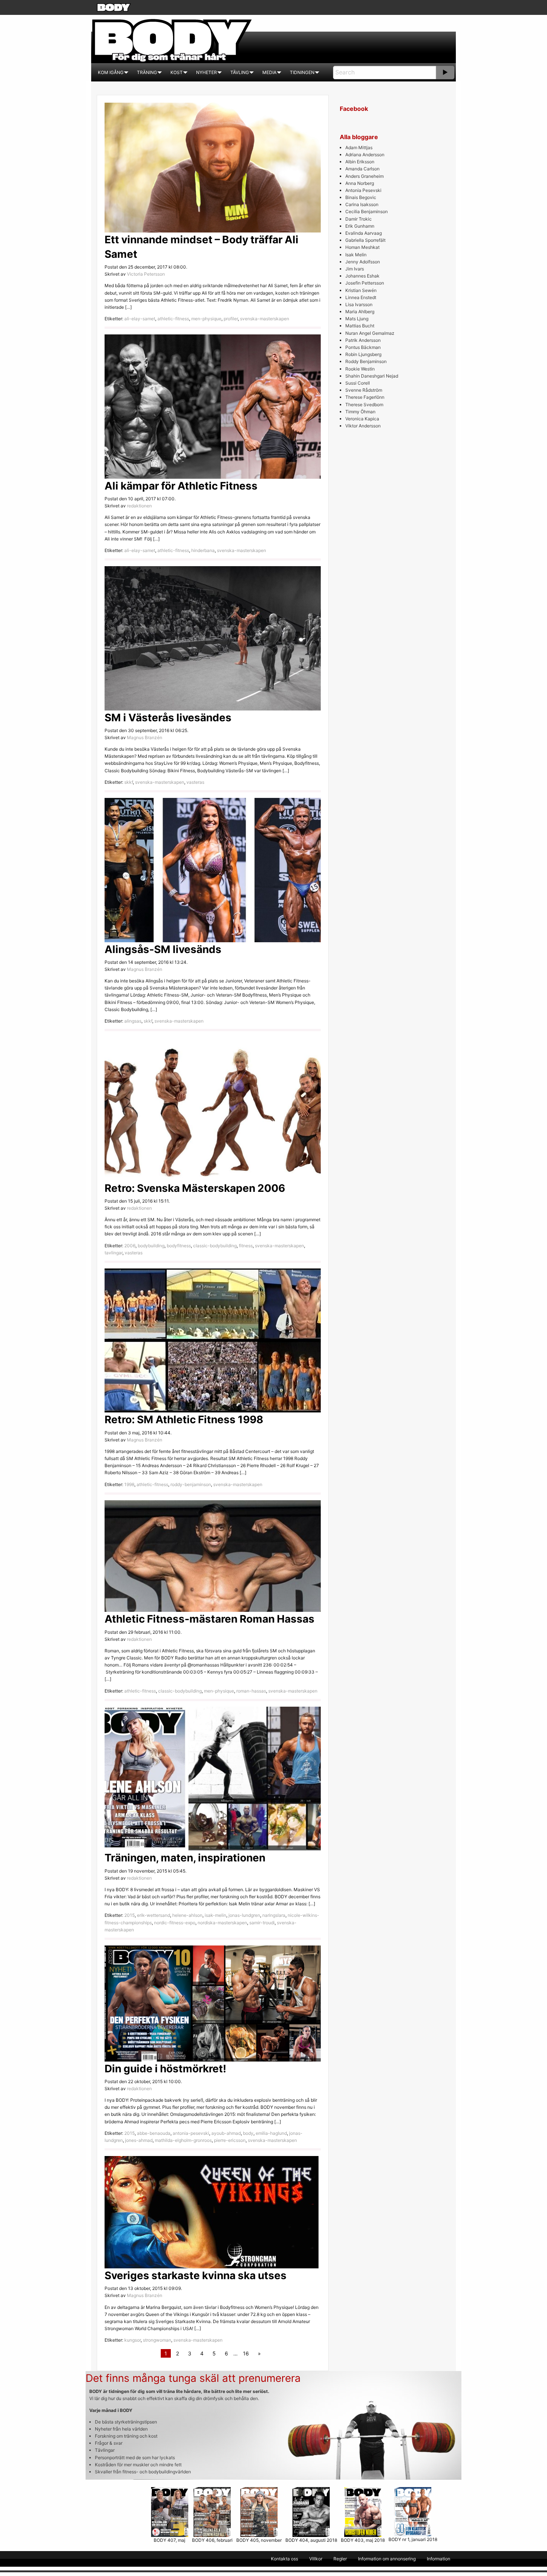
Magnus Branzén (145, 737)
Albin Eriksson (360, 162)
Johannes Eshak (362, 276)
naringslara (274, 1915)
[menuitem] (111, 73)
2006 (130, 1246)
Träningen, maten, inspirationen (185, 1858)
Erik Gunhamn (360, 226)
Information (439, 2559)
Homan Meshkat (362, 247)
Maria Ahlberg (360, 312)
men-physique (206, 319)
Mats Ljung (357, 319)
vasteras (195, 782)
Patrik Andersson (363, 340)
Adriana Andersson (365, 155)
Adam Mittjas (359, 147)
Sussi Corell (358, 383)
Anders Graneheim (364, 176)
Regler (340, 2559)
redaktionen (139, 506)
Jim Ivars (355, 269)
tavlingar (113, 1253)
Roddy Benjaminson (366, 361)
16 (246, 2353)
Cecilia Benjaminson (367, 211)
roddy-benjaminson (191, 1484)
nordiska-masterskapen (222, 1923)
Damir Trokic (359, 219)
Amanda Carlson (362, 169)
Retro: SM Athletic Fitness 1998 (184, 1419)
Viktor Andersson (363, 426)
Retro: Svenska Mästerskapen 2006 (195, 1188)
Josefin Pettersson (365, 283)
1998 (129, 1484)
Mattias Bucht (360, 326)
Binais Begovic (361, 197)
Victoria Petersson (146, 274)
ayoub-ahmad (226, 2133)
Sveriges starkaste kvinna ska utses (196, 2275)
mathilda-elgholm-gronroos (183, 2140)
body (248, 2133)
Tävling (240, 72)
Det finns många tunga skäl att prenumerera (193, 2378)
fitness (246, 1246)
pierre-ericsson (230, 2140)
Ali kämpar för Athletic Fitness (181, 486)
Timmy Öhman (360, 412)
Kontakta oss (284, 2559)
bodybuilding (151, 1246)
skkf (129, 782)
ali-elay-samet (140, 319)
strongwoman (157, 2340)
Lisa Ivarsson (359, 304)
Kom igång (111, 72)
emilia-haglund (271, 2133)
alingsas (133, 1021)
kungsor (132, 2340)
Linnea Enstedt (361, 297)
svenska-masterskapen (265, 319)
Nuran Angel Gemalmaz (370, 333)
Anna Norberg (360, 183)
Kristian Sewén (361, 290)
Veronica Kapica (362, 419)
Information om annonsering (387, 2559)
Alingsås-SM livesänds (163, 949)
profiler (231, 319)
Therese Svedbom (364, 405)
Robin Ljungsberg (363, 354)
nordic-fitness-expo (175, 1923)
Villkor (316, 2559)
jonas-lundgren (244, 1915)
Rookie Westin (360, 369)
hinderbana (203, 550)
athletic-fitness (173, 319)
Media (269, 72)
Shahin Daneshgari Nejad (372, 376)
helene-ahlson (187, 1915)
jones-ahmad (139, 2140)
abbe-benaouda (154, 2133)
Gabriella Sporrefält (365, 240)
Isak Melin (356, 255)
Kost (177, 72)
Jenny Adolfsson (363, 262)
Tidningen (302, 72)
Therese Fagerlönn (365, 397)
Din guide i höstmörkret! (165, 2069)
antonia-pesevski (191, 2133)
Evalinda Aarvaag (364, 233)
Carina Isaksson (362, 204)
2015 (129, 1915)
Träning (147, 72)
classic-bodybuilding (215, 1246)
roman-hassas (251, 1691)
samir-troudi (262, 1923)
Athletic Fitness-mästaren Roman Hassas (209, 1619)
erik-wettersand (153, 1915)
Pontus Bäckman (363, 347)
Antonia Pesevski (363, 190)
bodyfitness (179, 1246)
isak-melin (215, 1915)
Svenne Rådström (364, 390)
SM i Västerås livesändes (168, 718)
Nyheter (207, 72)
